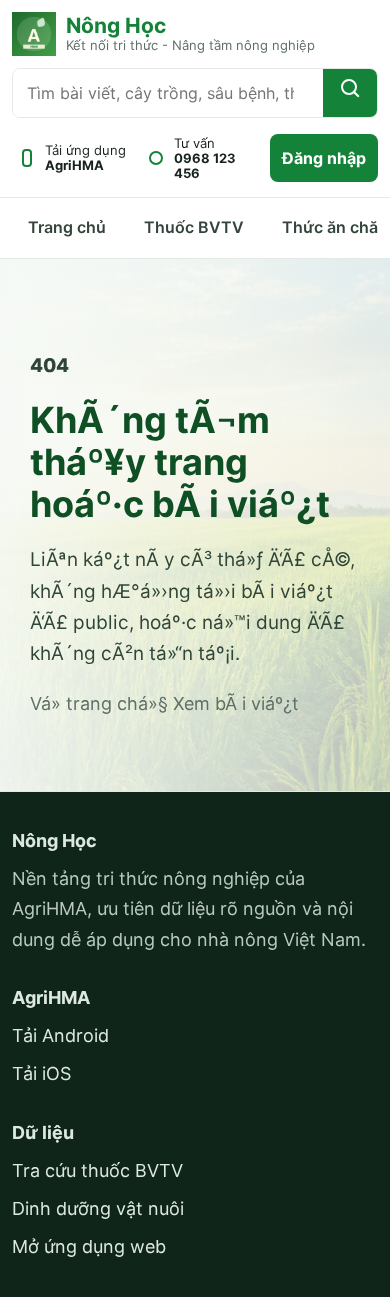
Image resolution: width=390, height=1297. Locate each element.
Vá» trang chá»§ (99, 703)
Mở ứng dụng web (89, 1246)
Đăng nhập (324, 158)
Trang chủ (67, 227)
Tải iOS (41, 1073)
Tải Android (60, 1035)
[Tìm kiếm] (350, 93)
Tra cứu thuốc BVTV (97, 1170)
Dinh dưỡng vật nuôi (98, 1208)
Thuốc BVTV (194, 227)
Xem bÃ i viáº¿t (236, 703)
